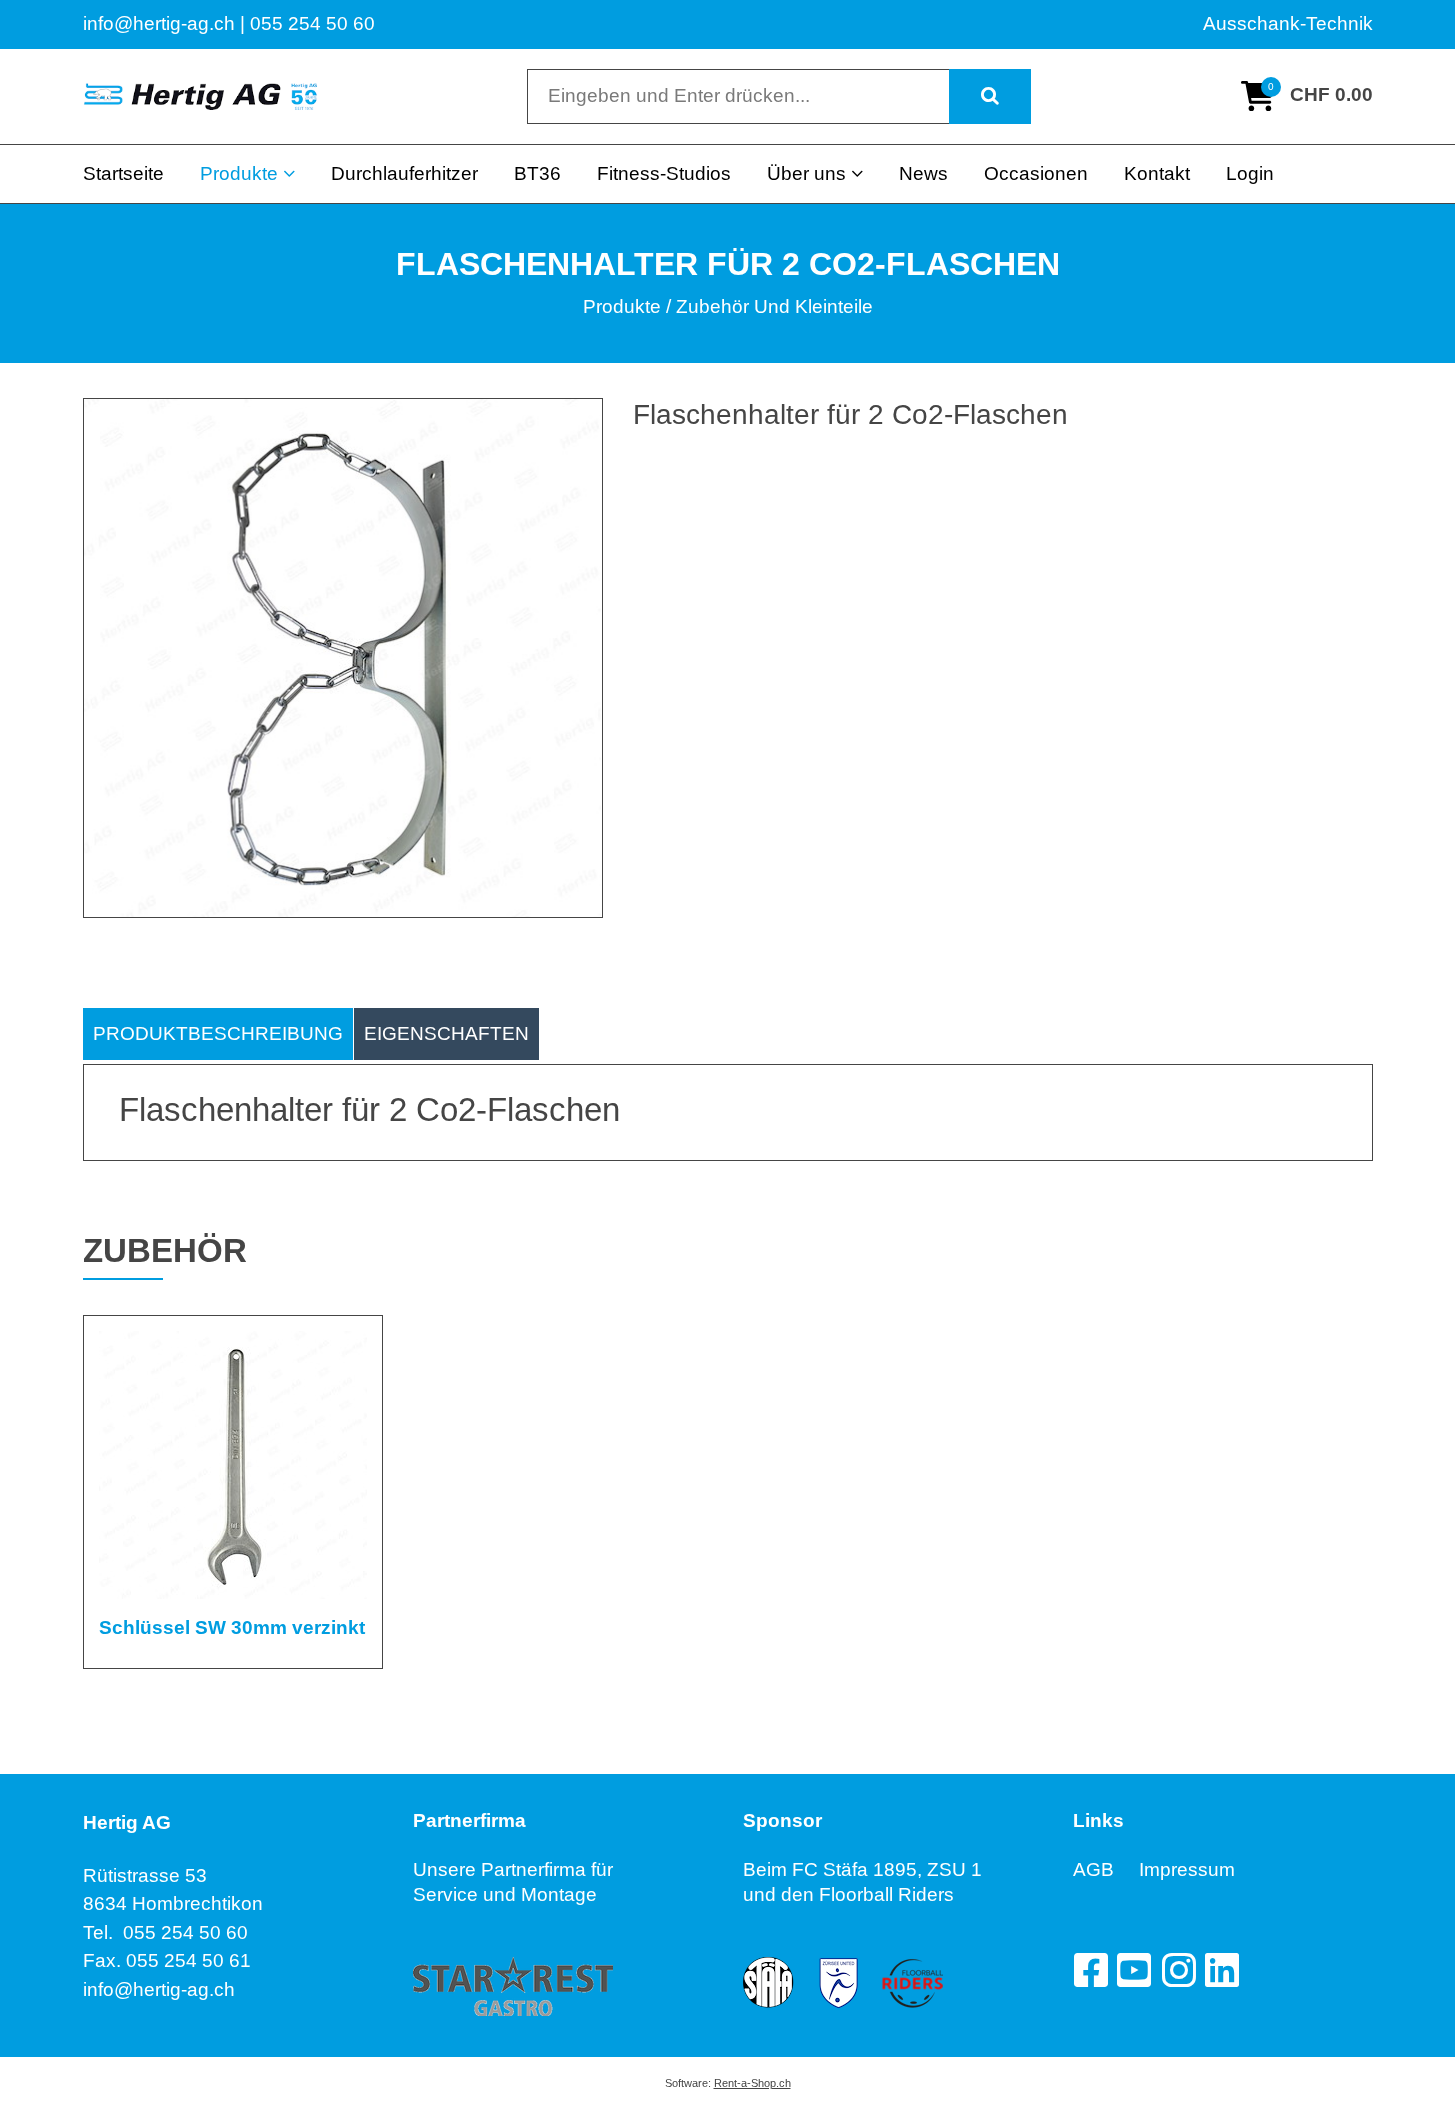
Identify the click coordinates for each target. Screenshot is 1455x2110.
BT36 (537, 173)
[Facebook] (1090, 1970)
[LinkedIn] (1222, 1970)
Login (1250, 173)
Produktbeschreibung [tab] (218, 1033)
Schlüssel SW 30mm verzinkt (232, 1627)
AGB (1106, 1869)
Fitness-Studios (664, 173)
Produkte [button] (239, 173)
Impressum (1187, 1869)
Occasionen (1036, 173)
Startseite (123, 173)
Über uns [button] (806, 173)
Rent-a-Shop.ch (752, 2083)
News (923, 173)
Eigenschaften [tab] (446, 1033)
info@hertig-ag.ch (159, 1989)
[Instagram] (1178, 1970)
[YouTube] (1134, 1970)
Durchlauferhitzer (404, 173)
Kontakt (1157, 173)
